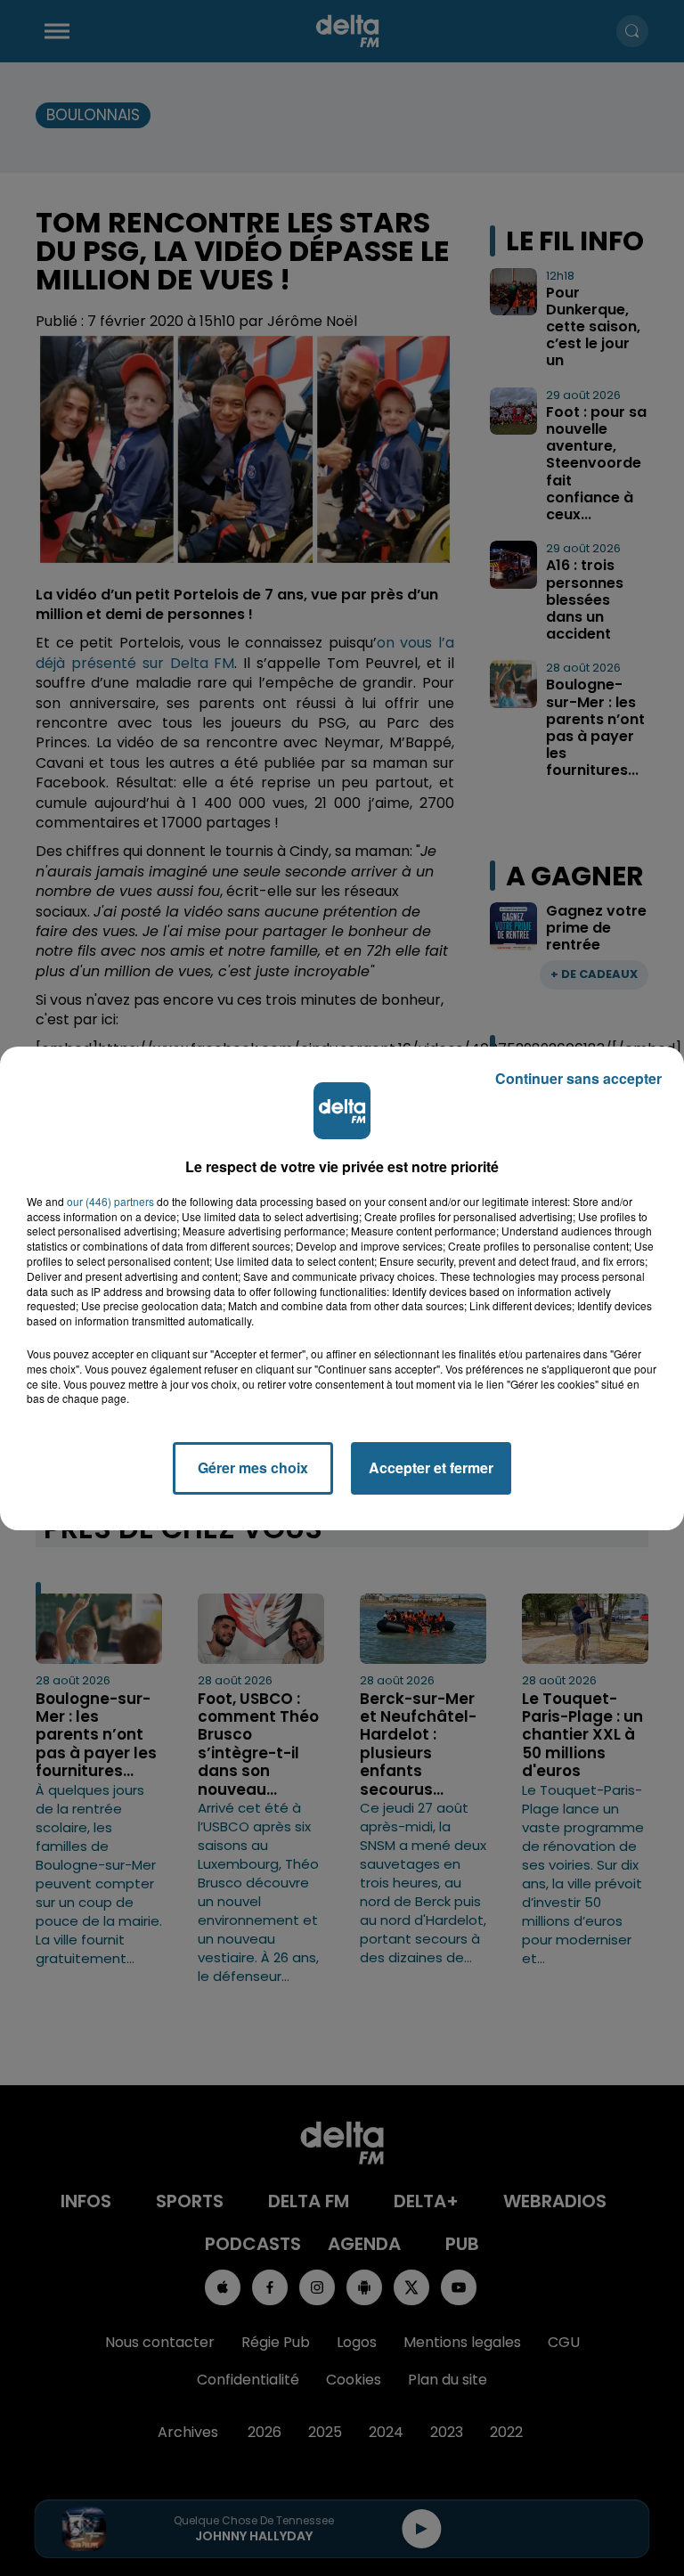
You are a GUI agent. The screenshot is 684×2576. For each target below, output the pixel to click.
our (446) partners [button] (110, 1202)
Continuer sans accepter (578, 1078)
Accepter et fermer (431, 1467)
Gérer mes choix (253, 1467)
